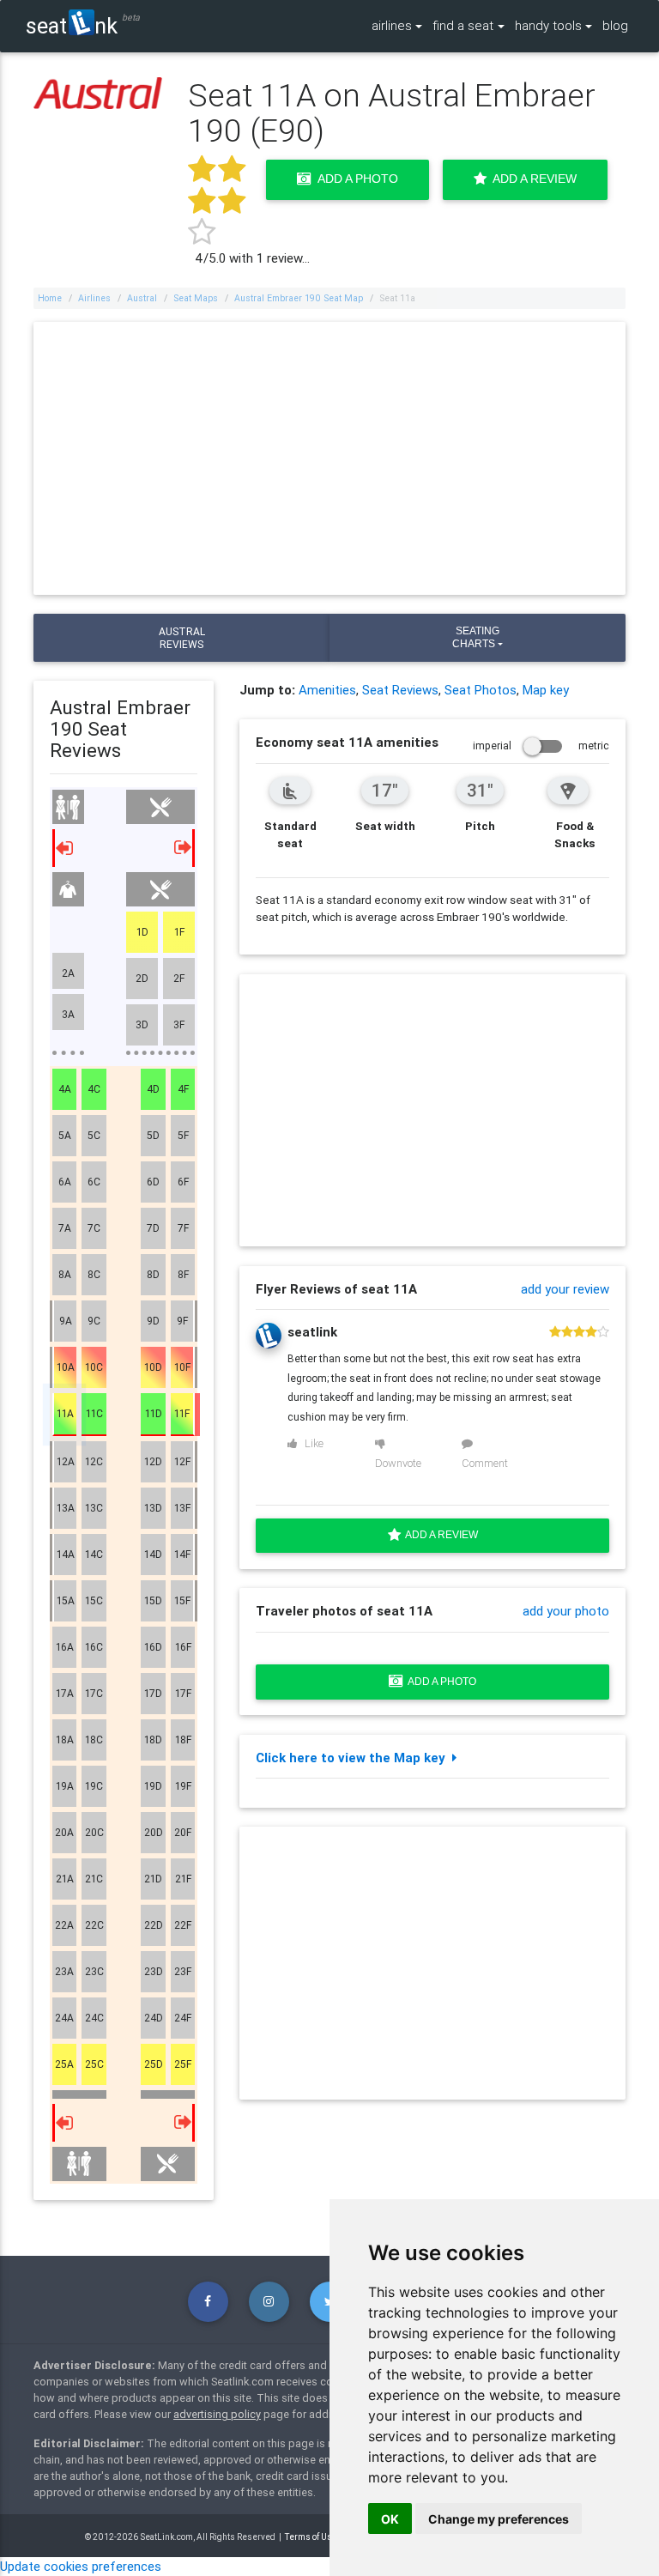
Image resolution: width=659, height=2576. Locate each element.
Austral (142, 298)
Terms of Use (311, 2537)
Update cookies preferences (81, 2566)
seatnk (72, 26)
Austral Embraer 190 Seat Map (299, 298)
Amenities (327, 690)
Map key (546, 690)
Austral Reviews (182, 638)
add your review (565, 1289)
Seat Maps (196, 298)
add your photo (566, 1611)
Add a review (439, 1535)
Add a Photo (355, 179)
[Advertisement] (330, 458)
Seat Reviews (400, 690)
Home (50, 298)
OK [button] (390, 2519)
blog (615, 25)
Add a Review (532, 179)
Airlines (94, 298)
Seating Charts (476, 637)
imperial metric (541, 746)
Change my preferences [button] (499, 2519)
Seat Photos (481, 690)
